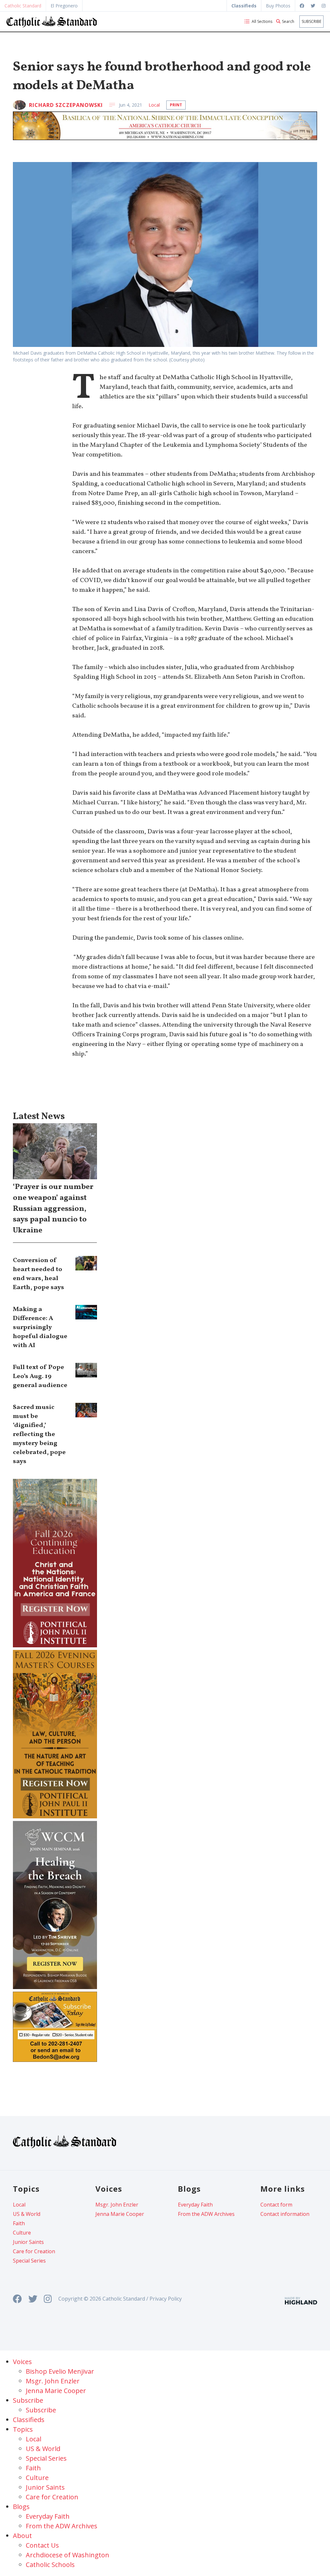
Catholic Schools (50, 2565)
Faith (19, 2223)
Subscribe (311, 21)
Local (154, 105)
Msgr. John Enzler (117, 2205)
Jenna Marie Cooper (120, 2214)
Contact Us (42, 2545)
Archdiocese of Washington (68, 2555)
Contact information (285, 2214)
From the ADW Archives (206, 2214)
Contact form (276, 2205)
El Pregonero (64, 6)
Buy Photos (278, 6)
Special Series (29, 2261)
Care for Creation (34, 2251)
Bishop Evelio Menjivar (60, 2371)
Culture (22, 2233)
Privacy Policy (166, 2299)
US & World (27, 2214)
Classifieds (29, 2420)
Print (176, 105)
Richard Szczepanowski (66, 105)
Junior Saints (28, 2242)
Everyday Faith (195, 2205)
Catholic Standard (23, 6)
